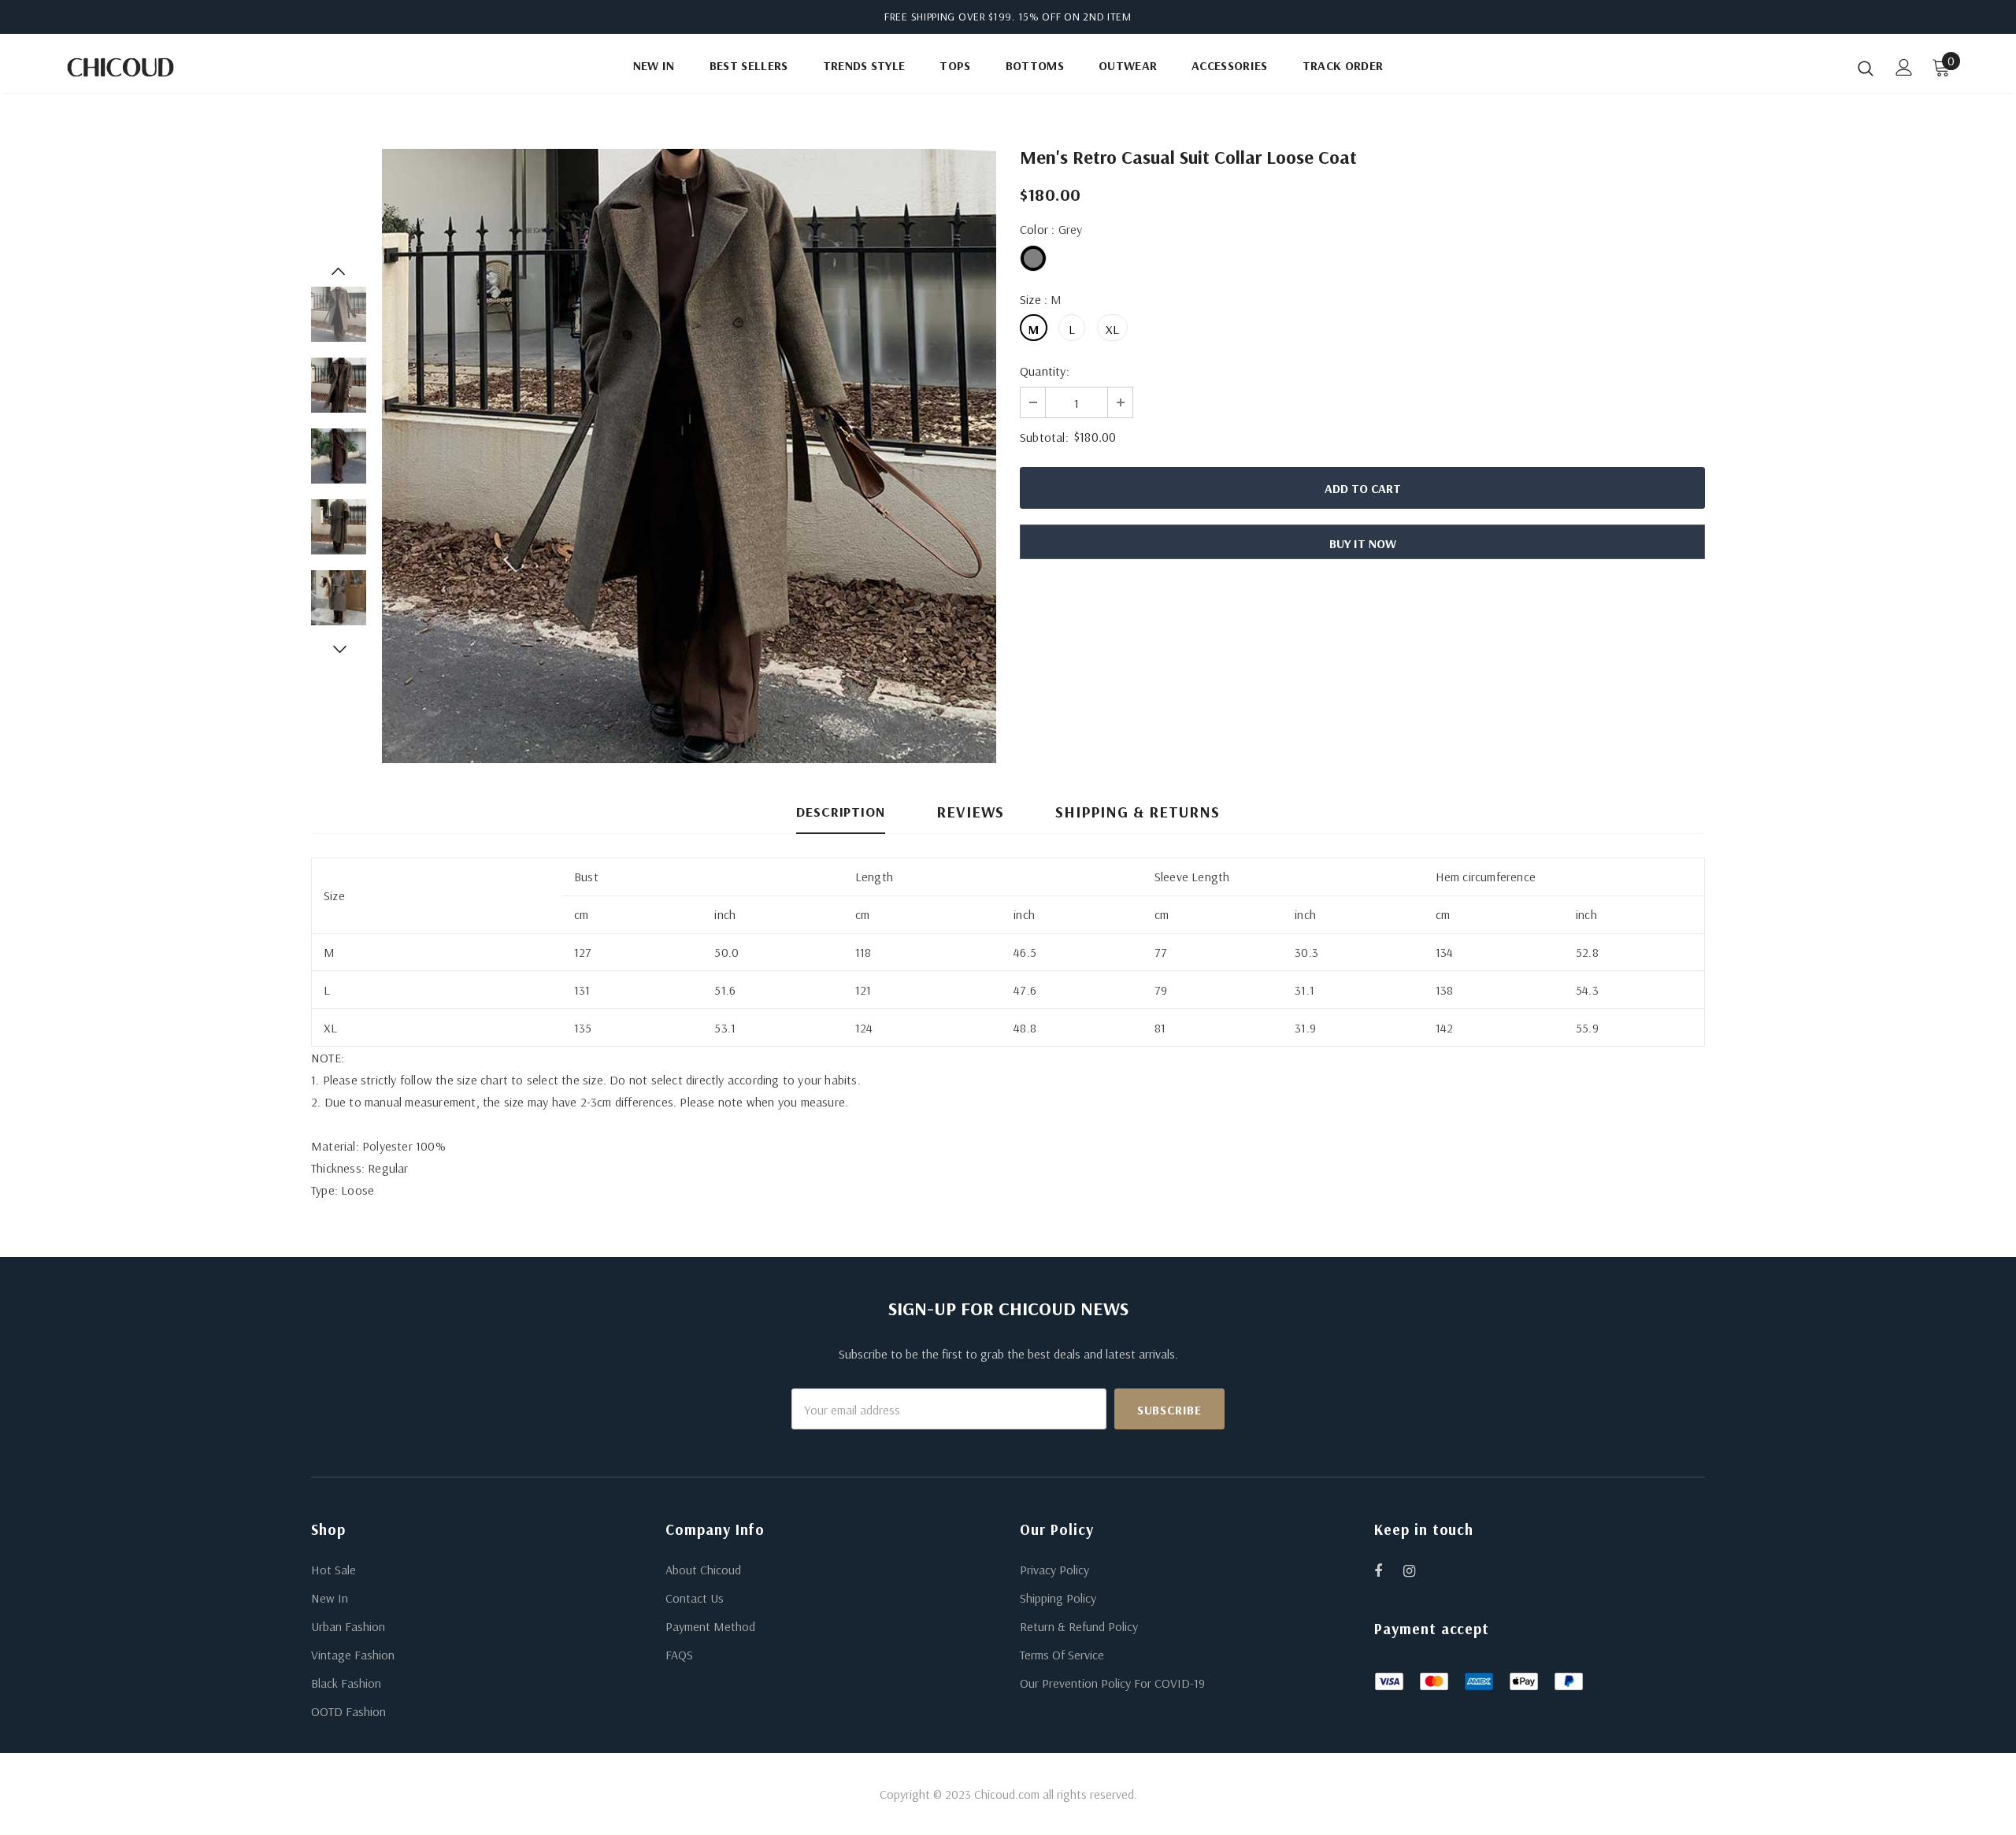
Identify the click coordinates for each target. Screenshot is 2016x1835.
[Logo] (156, 67)
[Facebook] (1388, 1570)
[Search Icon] (1866, 68)
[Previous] (339, 271)
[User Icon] (1904, 67)
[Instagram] (1417, 1570)
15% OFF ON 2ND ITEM (1075, 17)
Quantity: (1045, 371)
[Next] (339, 649)
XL (1112, 329)
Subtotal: (1044, 437)
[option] (689, 456)
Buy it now (1363, 543)
